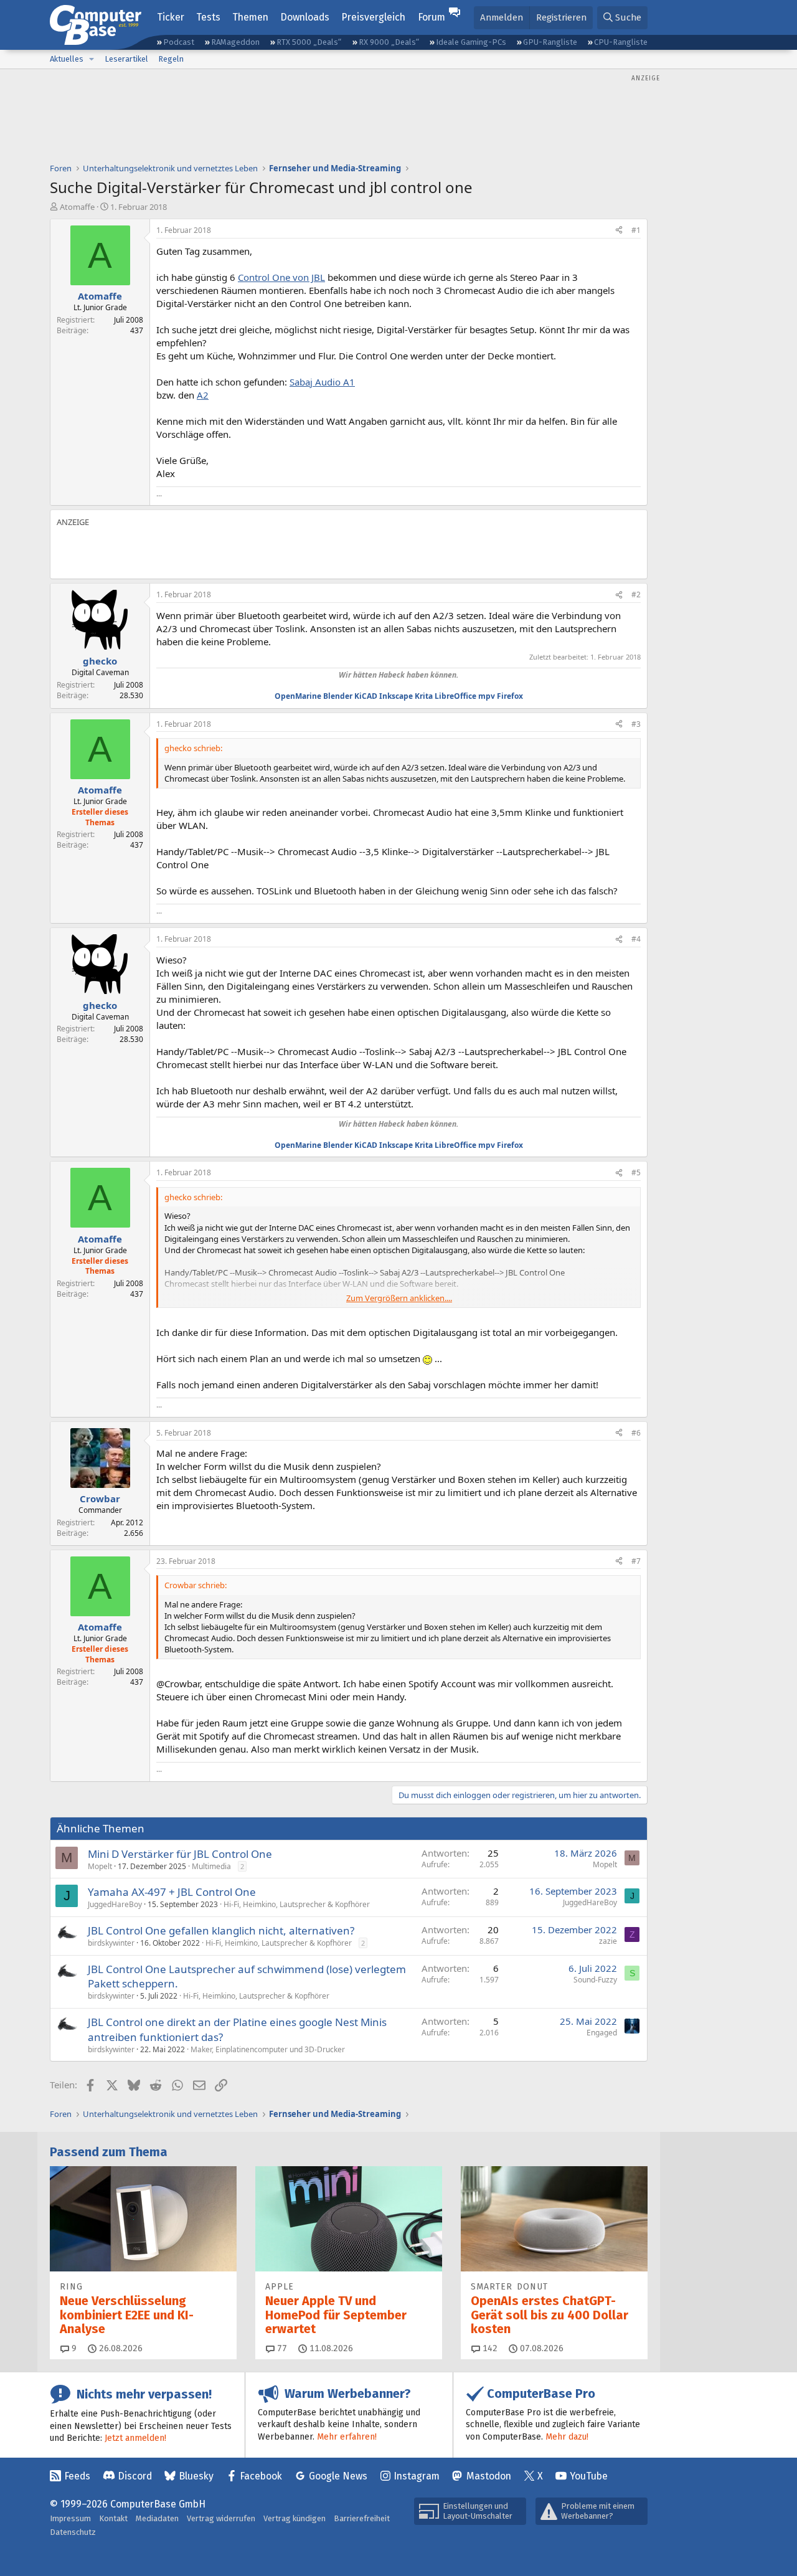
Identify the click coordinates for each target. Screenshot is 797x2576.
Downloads (305, 17)
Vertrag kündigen (295, 2518)
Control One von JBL (281, 277)
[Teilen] (619, 231)
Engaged (602, 2033)
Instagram (417, 2476)
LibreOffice (455, 696)
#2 (636, 594)
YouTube (589, 2476)
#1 (636, 230)
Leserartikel (126, 59)
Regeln (171, 59)
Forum (432, 17)
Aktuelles (67, 59)
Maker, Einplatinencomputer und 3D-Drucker (268, 2049)
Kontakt (113, 2518)
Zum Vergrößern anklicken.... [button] (399, 1298)
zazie (608, 1941)
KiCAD (366, 696)
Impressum (70, 2518)
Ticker (171, 17)
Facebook (261, 2476)
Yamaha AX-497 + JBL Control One (172, 1892)
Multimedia (211, 1866)
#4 (636, 939)
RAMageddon (235, 42)
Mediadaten (157, 2518)
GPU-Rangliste (550, 42)
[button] (92, 59)
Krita (424, 696)
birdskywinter (111, 1943)
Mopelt (100, 1866)
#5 (636, 1172)
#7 (636, 1561)
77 (281, 2348)
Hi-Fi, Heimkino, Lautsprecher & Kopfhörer (297, 1904)
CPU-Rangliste (621, 42)
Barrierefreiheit (362, 2518)
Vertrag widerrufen (221, 2518)
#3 (636, 724)
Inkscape (396, 696)
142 (489, 2348)
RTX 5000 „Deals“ (309, 42)
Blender (338, 696)
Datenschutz (73, 2532)
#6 (636, 1433)
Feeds (77, 2476)
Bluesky (196, 2476)
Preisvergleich (373, 17)
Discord (135, 2476)
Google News (338, 2476)
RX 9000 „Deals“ (389, 42)
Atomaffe (77, 207)
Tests (208, 17)
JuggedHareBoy (115, 1904)
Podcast (179, 42)
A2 (203, 395)
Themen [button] (250, 17)
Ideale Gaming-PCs (471, 42)
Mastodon (489, 2476)
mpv (487, 696)
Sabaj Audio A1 (322, 382)
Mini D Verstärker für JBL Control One (180, 1854)
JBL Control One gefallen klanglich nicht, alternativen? (221, 1930)
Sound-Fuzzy (595, 1980)
